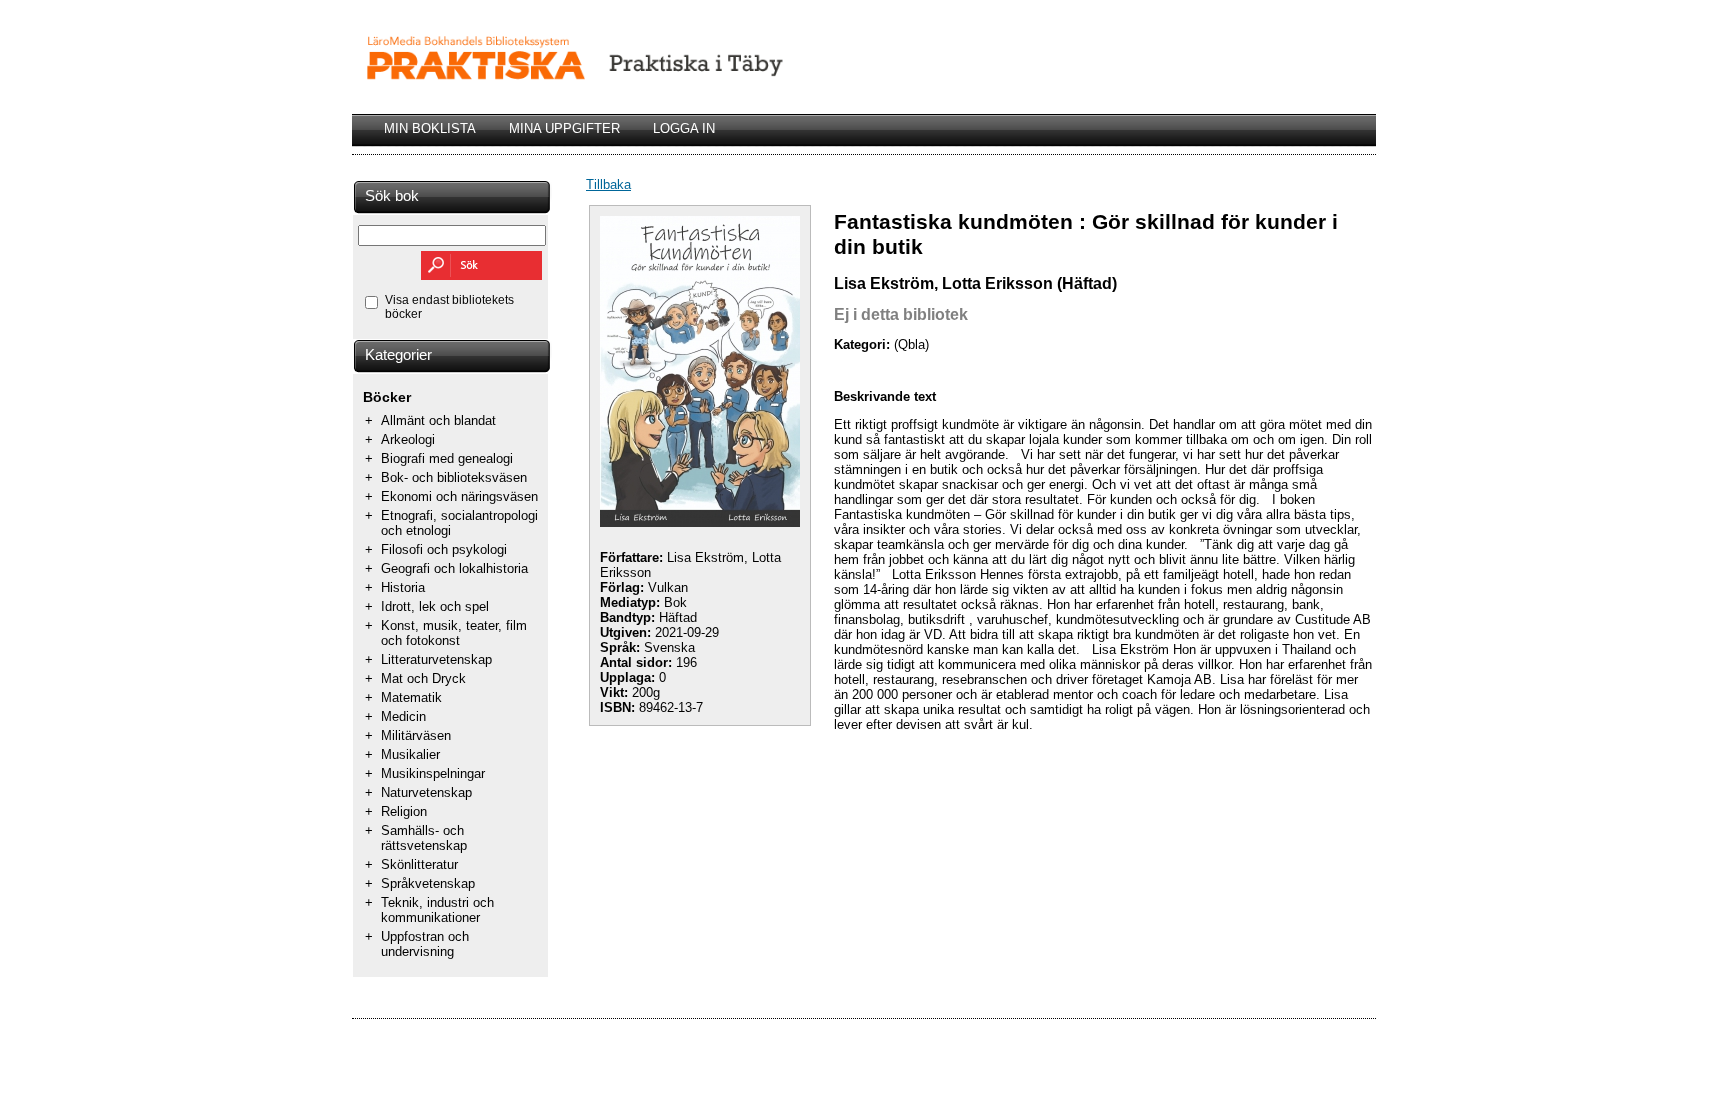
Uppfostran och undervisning (425, 944)
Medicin (403, 716)
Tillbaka (608, 184)
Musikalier (410, 754)
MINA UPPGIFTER (564, 128)
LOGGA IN (684, 128)
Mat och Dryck (423, 678)
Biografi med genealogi (447, 458)
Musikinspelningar (433, 773)
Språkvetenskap (428, 883)
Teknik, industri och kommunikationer (437, 910)
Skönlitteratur (419, 864)
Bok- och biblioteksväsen (454, 477)
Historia (403, 587)
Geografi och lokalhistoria (454, 568)
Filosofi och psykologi (444, 549)
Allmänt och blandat (438, 420)
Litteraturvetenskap (436, 659)
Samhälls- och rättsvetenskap (424, 838)
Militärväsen (416, 735)
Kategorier (398, 355)
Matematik (411, 697)
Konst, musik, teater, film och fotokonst (454, 633)
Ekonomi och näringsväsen (459, 496)
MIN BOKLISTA (430, 128)
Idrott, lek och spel (435, 606)
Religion (404, 811)
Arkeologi (408, 439)
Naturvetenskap (426, 792)
